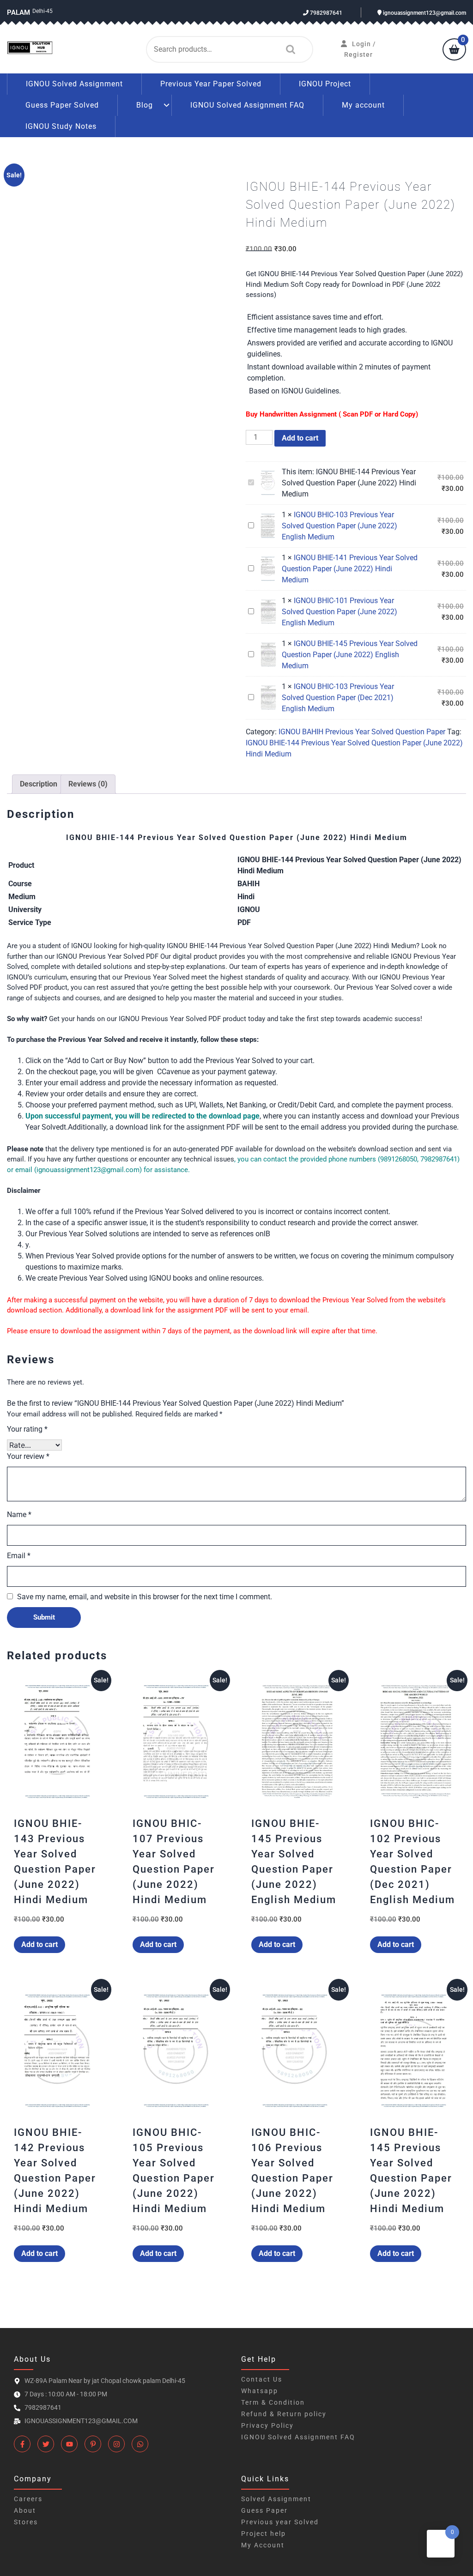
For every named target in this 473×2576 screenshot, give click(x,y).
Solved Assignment (276, 2499)
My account (363, 105)
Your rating (27, 1429)
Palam (18, 12)
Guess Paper (264, 2510)
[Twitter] (46, 2444)
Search (288, 49)
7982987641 (325, 13)
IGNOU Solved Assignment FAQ (247, 105)
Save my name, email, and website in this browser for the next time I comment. (145, 1597)
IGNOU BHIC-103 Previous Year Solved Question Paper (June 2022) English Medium (340, 526)
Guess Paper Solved (62, 105)
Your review (28, 1456)
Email (19, 1556)
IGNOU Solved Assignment (74, 84)
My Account (263, 2545)
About (25, 2510)
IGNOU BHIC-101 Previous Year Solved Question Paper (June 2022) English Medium (340, 612)
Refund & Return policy (284, 2414)
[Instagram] (116, 2444)
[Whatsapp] (140, 2444)
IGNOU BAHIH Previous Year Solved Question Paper (362, 732)
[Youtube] (69, 2444)
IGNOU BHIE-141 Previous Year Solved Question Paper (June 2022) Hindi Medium (350, 569)
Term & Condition (273, 2402)
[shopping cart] (454, 50)
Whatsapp (260, 2391)
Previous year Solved (280, 2522)
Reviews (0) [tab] (88, 784)
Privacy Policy (267, 2425)
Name (19, 1515)
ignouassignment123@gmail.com (424, 13)
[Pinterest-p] (93, 2444)
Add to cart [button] (39, 1944)
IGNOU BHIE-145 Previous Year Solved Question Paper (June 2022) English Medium (350, 655)
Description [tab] (39, 784)
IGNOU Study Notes (61, 126)
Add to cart (300, 438)
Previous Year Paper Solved (211, 84)
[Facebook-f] (22, 2444)
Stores (26, 2522)
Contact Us (262, 2379)
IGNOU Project (325, 84)
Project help (264, 2534)
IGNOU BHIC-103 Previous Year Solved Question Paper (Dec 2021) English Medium (338, 698)
